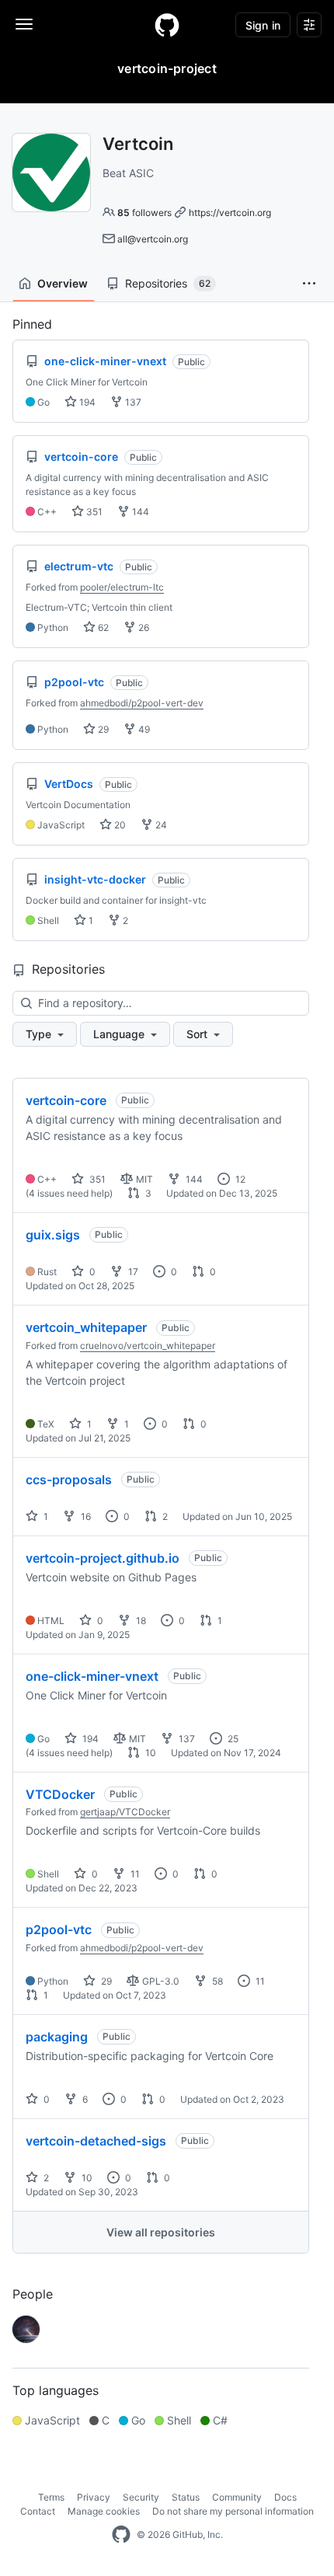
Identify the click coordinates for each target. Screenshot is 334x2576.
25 (232, 1739)
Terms (51, 2497)
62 (102, 627)
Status (186, 2497)
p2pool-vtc (59, 1929)
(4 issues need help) (69, 1193)
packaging (57, 2037)
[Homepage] (167, 25)
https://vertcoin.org (230, 213)
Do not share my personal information (233, 2511)
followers (144, 213)
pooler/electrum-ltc (122, 587)
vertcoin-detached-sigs (96, 2141)
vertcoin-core (66, 1100)
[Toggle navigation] (24, 24)
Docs (285, 2497)
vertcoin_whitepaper (86, 1327)
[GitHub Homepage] (121, 2535)
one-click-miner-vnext (92, 1676)
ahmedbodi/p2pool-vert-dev (142, 703)
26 (143, 627)
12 (239, 1179)
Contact (38, 2511)
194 (86, 402)
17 (132, 1272)
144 (139, 512)
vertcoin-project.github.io (103, 1558)
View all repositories (161, 2232)
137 (132, 402)
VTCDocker (60, 1794)
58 (216, 1981)
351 (93, 512)
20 (119, 825)
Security (141, 2497)
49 (143, 729)
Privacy (94, 2497)
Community (237, 2497)
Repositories (168, 283)
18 (140, 1621)
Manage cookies (104, 2511)
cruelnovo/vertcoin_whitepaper (148, 1346)
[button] (309, 284)
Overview (63, 283)
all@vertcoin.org (153, 239)
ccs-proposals (69, 1480)
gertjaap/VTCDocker (125, 1812)
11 (134, 1874)
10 (150, 1753)
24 (160, 825)
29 (102, 729)
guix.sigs (53, 1235)
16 (85, 1516)
